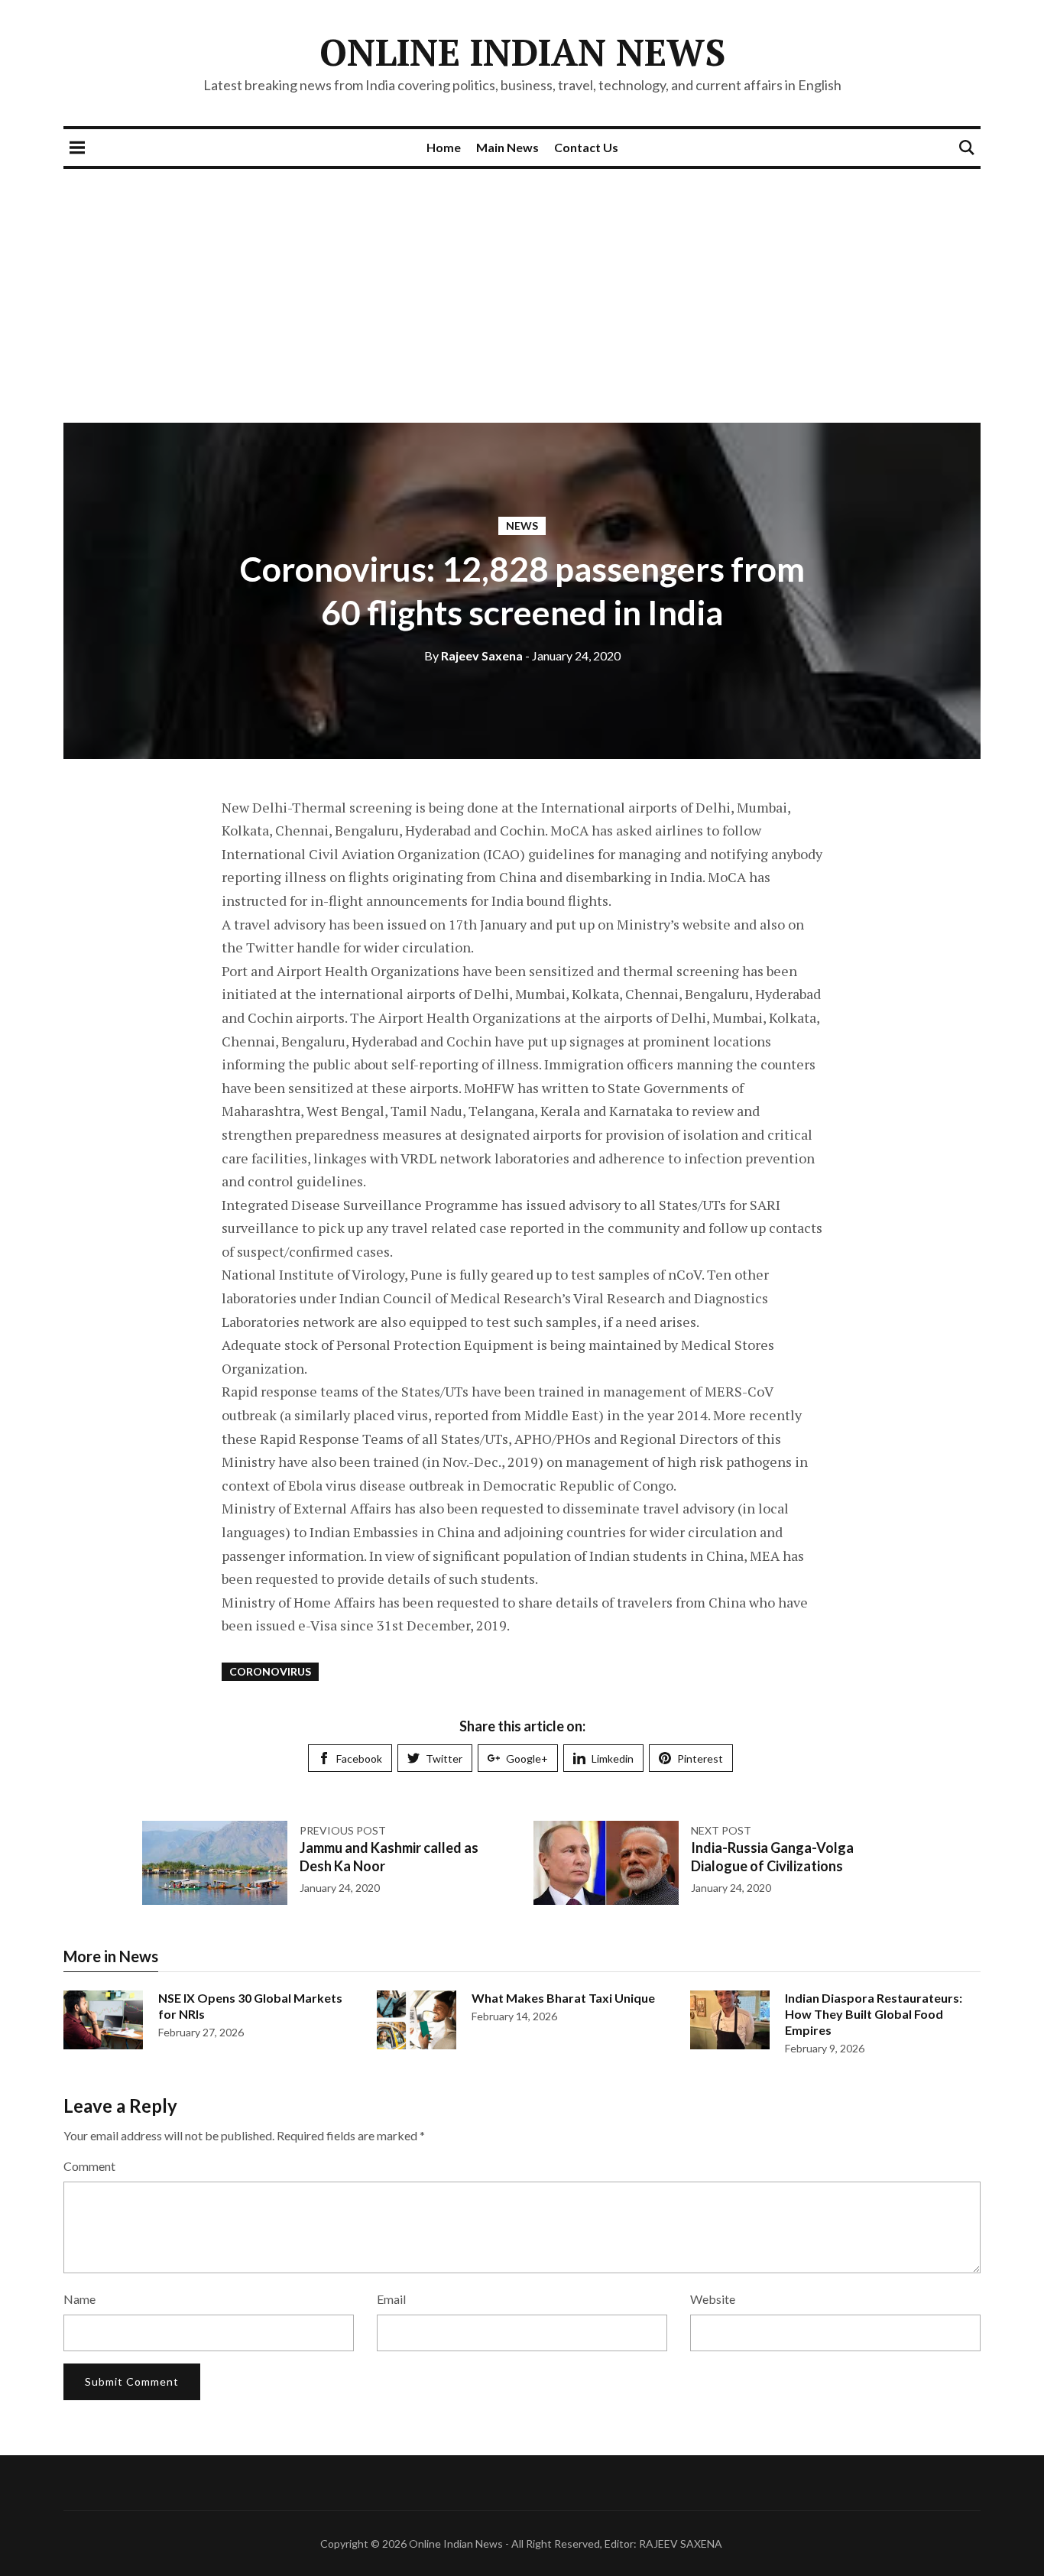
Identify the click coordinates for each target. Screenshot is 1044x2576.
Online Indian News (522, 52)
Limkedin (613, 1758)
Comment (89, 2166)
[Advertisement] (522, 284)
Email (391, 2299)
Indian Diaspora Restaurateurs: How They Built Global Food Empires (874, 2014)
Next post (721, 1830)
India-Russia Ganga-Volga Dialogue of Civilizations (772, 1856)
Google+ (527, 1758)
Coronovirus (270, 1671)
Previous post (343, 1830)
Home (444, 147)
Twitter (444, 1758)
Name (79, 2299)
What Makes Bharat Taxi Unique (563, 1998)
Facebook (359, 1758)
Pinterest (700, 1758)
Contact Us (586, 147)
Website (713, 2299)
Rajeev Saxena (473, 655)
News (522, 526)
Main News (507, 147)
